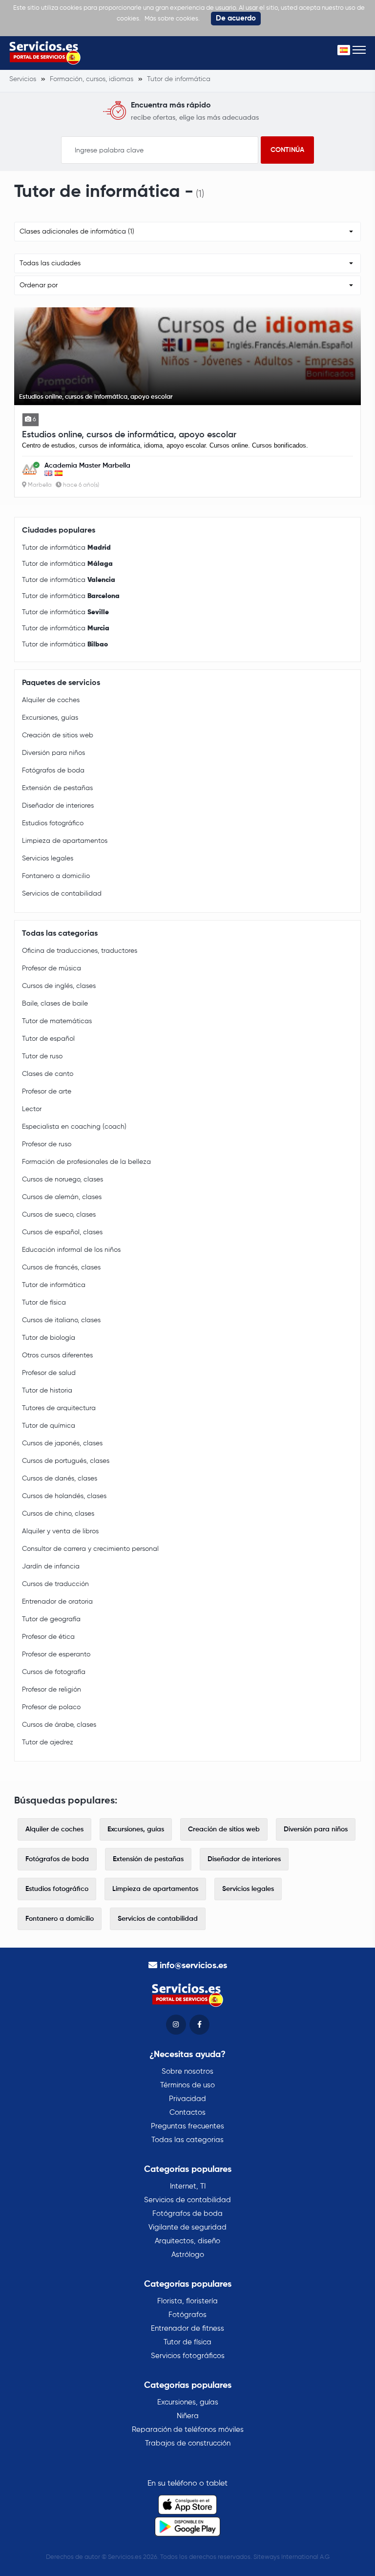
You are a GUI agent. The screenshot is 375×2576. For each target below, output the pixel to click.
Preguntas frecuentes (187, 2126)
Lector (32, 1109)
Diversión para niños (53, 753)
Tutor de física (44, 1303)
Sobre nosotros (187, 2072)
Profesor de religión (52, 1690)
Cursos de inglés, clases (59, 986)
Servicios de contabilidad (62, 894)
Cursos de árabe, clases (59, 1725)
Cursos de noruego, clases (62, 1180)
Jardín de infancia (51, 1567)
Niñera (188, 2416)
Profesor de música (52, 968)
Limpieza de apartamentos (65, 841)
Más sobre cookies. (172, 19)
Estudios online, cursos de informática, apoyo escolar (129, 435)
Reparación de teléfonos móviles (188, 2430)
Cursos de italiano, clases (61, 1320)
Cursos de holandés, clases (64, 1496)
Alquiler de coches (51, 700)
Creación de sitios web (58, 735)
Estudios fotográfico (53, 823)
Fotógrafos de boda (53, 771)
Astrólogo (188, 2255)
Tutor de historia (47, 1391)
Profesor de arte (47, 1092)
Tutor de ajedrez (48, 1742)
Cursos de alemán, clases (62, 1197)
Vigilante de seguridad (187, 2227)
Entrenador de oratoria (57, 1602)
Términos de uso (187, 2085)
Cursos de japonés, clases (62, 1443)
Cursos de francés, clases (61, 1267)
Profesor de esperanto (56, 1654)
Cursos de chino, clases (58, 1514)
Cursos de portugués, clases (66, 1461)
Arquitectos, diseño (187, 2241)
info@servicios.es (193, 1966)
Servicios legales (48, 859)
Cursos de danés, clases (60, 1479)
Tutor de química (49, 1426)
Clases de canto (48, 1074)
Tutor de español (48, 1039)
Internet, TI (188, 2186)
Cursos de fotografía (54, 1672)
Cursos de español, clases (62, 1232)
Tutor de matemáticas (57, 1021)
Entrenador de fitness (187, 2329)
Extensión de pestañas (57, 788)
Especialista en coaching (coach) (74, 1127)
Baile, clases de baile (55, 1004)
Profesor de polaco (51, 1707)
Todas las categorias (187, 2140)
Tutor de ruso (42, 1056)
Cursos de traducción (55, 1584)
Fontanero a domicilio (56, 876)
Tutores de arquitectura (59, 1408)
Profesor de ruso (47, 1144)
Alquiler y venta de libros (60, 1531)
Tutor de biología (49, 1338)
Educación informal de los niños (71, 1250)
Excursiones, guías (50, 718)
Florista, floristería (187, 2301)
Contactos (187, 2113)
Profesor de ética (48, 1637)
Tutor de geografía (51, 1619)
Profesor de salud (49, 1373)
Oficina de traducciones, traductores (80, 951)
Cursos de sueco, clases (59, 1215)
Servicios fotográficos (188, 2356)
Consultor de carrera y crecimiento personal (90, 1549)
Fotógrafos (187, 2315)
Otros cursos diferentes (57, 1355)
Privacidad (187, 2099)
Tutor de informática (66, 548)
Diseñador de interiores (58, 806)
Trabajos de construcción (188, 2443)
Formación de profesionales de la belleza (86, 1162)
